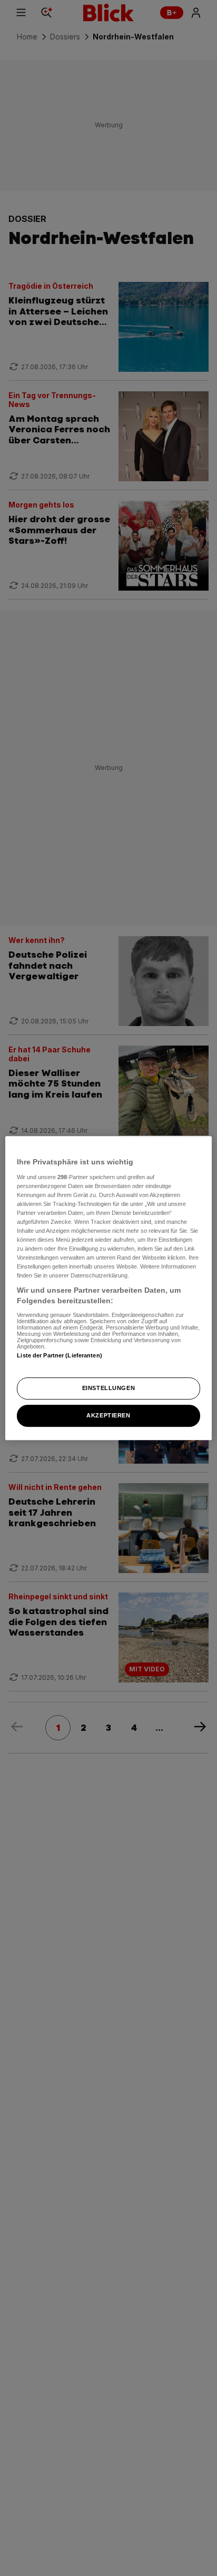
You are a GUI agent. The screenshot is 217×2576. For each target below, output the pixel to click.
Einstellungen (108, 1388)
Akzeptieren (108, 1415)
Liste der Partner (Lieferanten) (60, 1355)
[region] (108, 1288)
